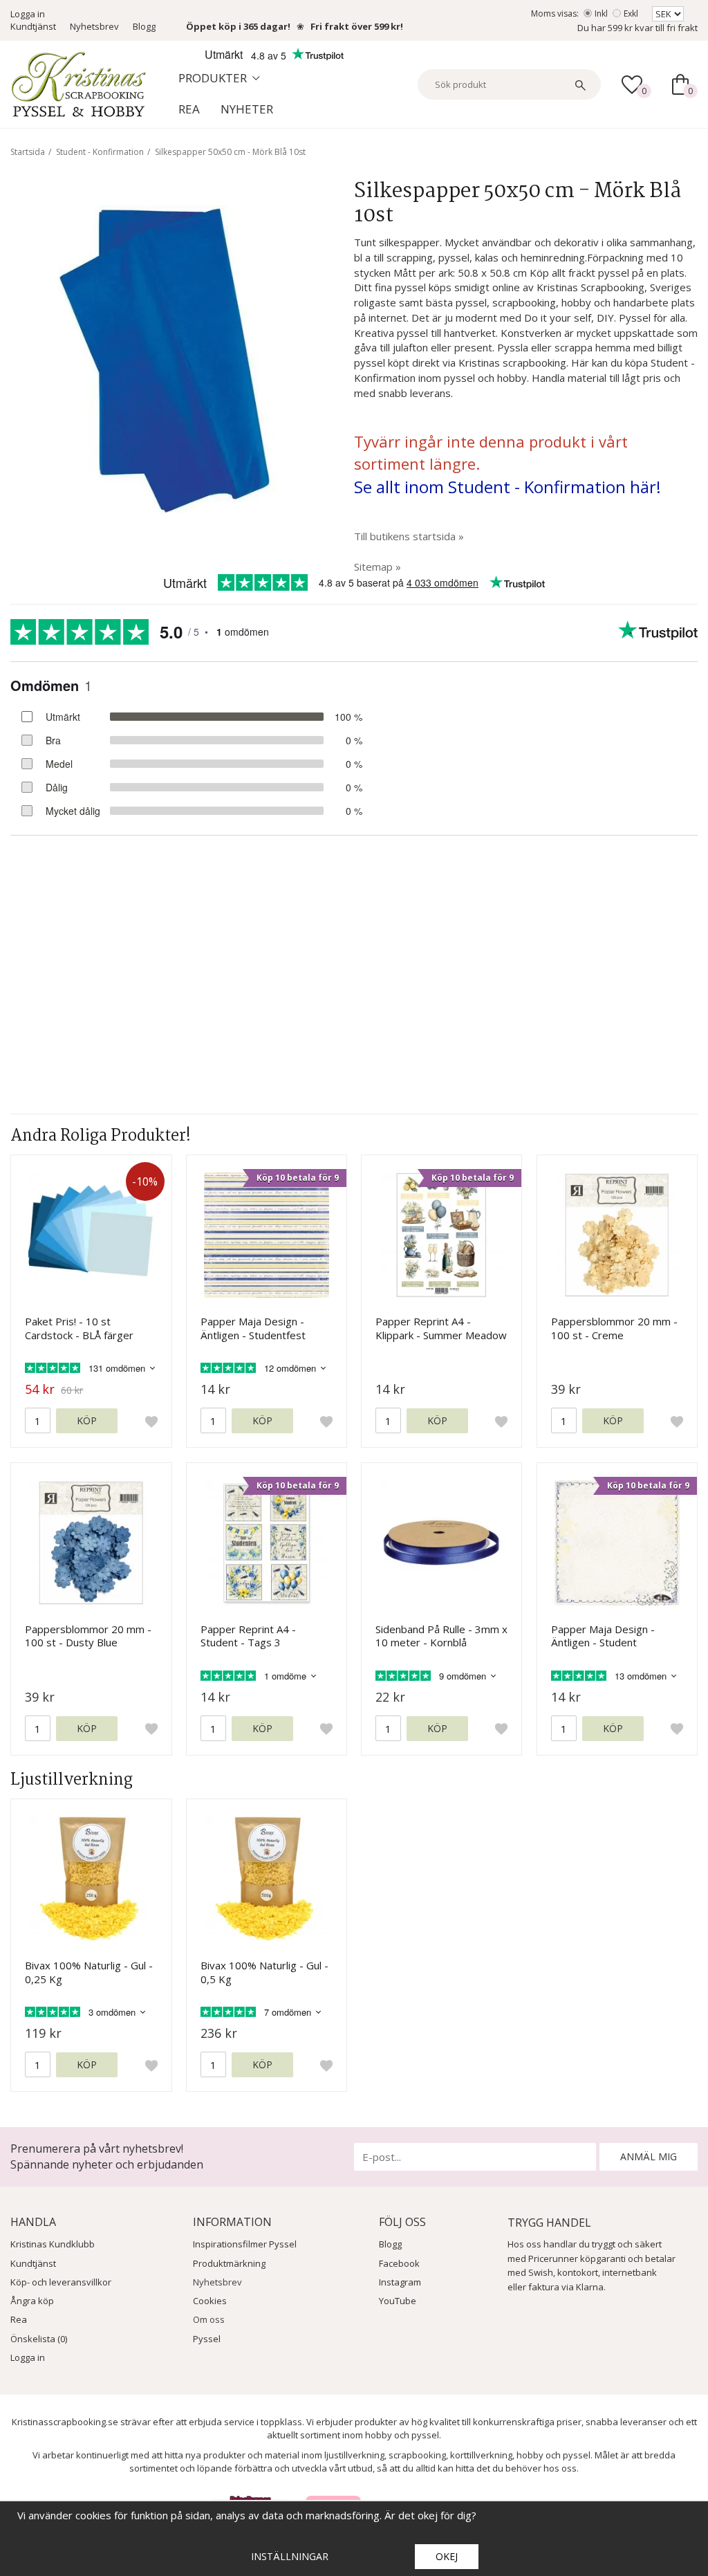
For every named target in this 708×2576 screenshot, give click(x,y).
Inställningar (290, 2556)
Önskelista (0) (39, 2339)
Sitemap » (378, 567)
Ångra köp (32, 2301)
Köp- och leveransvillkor (61, 2282)
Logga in (28, 14)
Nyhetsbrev (94, 26)
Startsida (28, 152)
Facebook (399, 2263)
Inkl (601, 13)
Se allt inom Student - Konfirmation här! (507, 487)
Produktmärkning (229, 2263)
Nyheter (247, 109)
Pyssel (207, 2339)
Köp (87, 1420)
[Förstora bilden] (165, 358)
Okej (447, 2556)
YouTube (398, 2301)
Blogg (144, 26)
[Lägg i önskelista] (151, 1421)
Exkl (631, 13)
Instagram (400, 2282)
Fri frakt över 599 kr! (357, 26)
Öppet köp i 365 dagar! (238, 26)
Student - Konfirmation (100, 152)
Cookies (210, 2301)
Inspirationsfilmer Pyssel (245, 2244)
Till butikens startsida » (409, 536)
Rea (189, 109)
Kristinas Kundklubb (53, 2244)
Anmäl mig (649, 2156)
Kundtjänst (33, 26)
